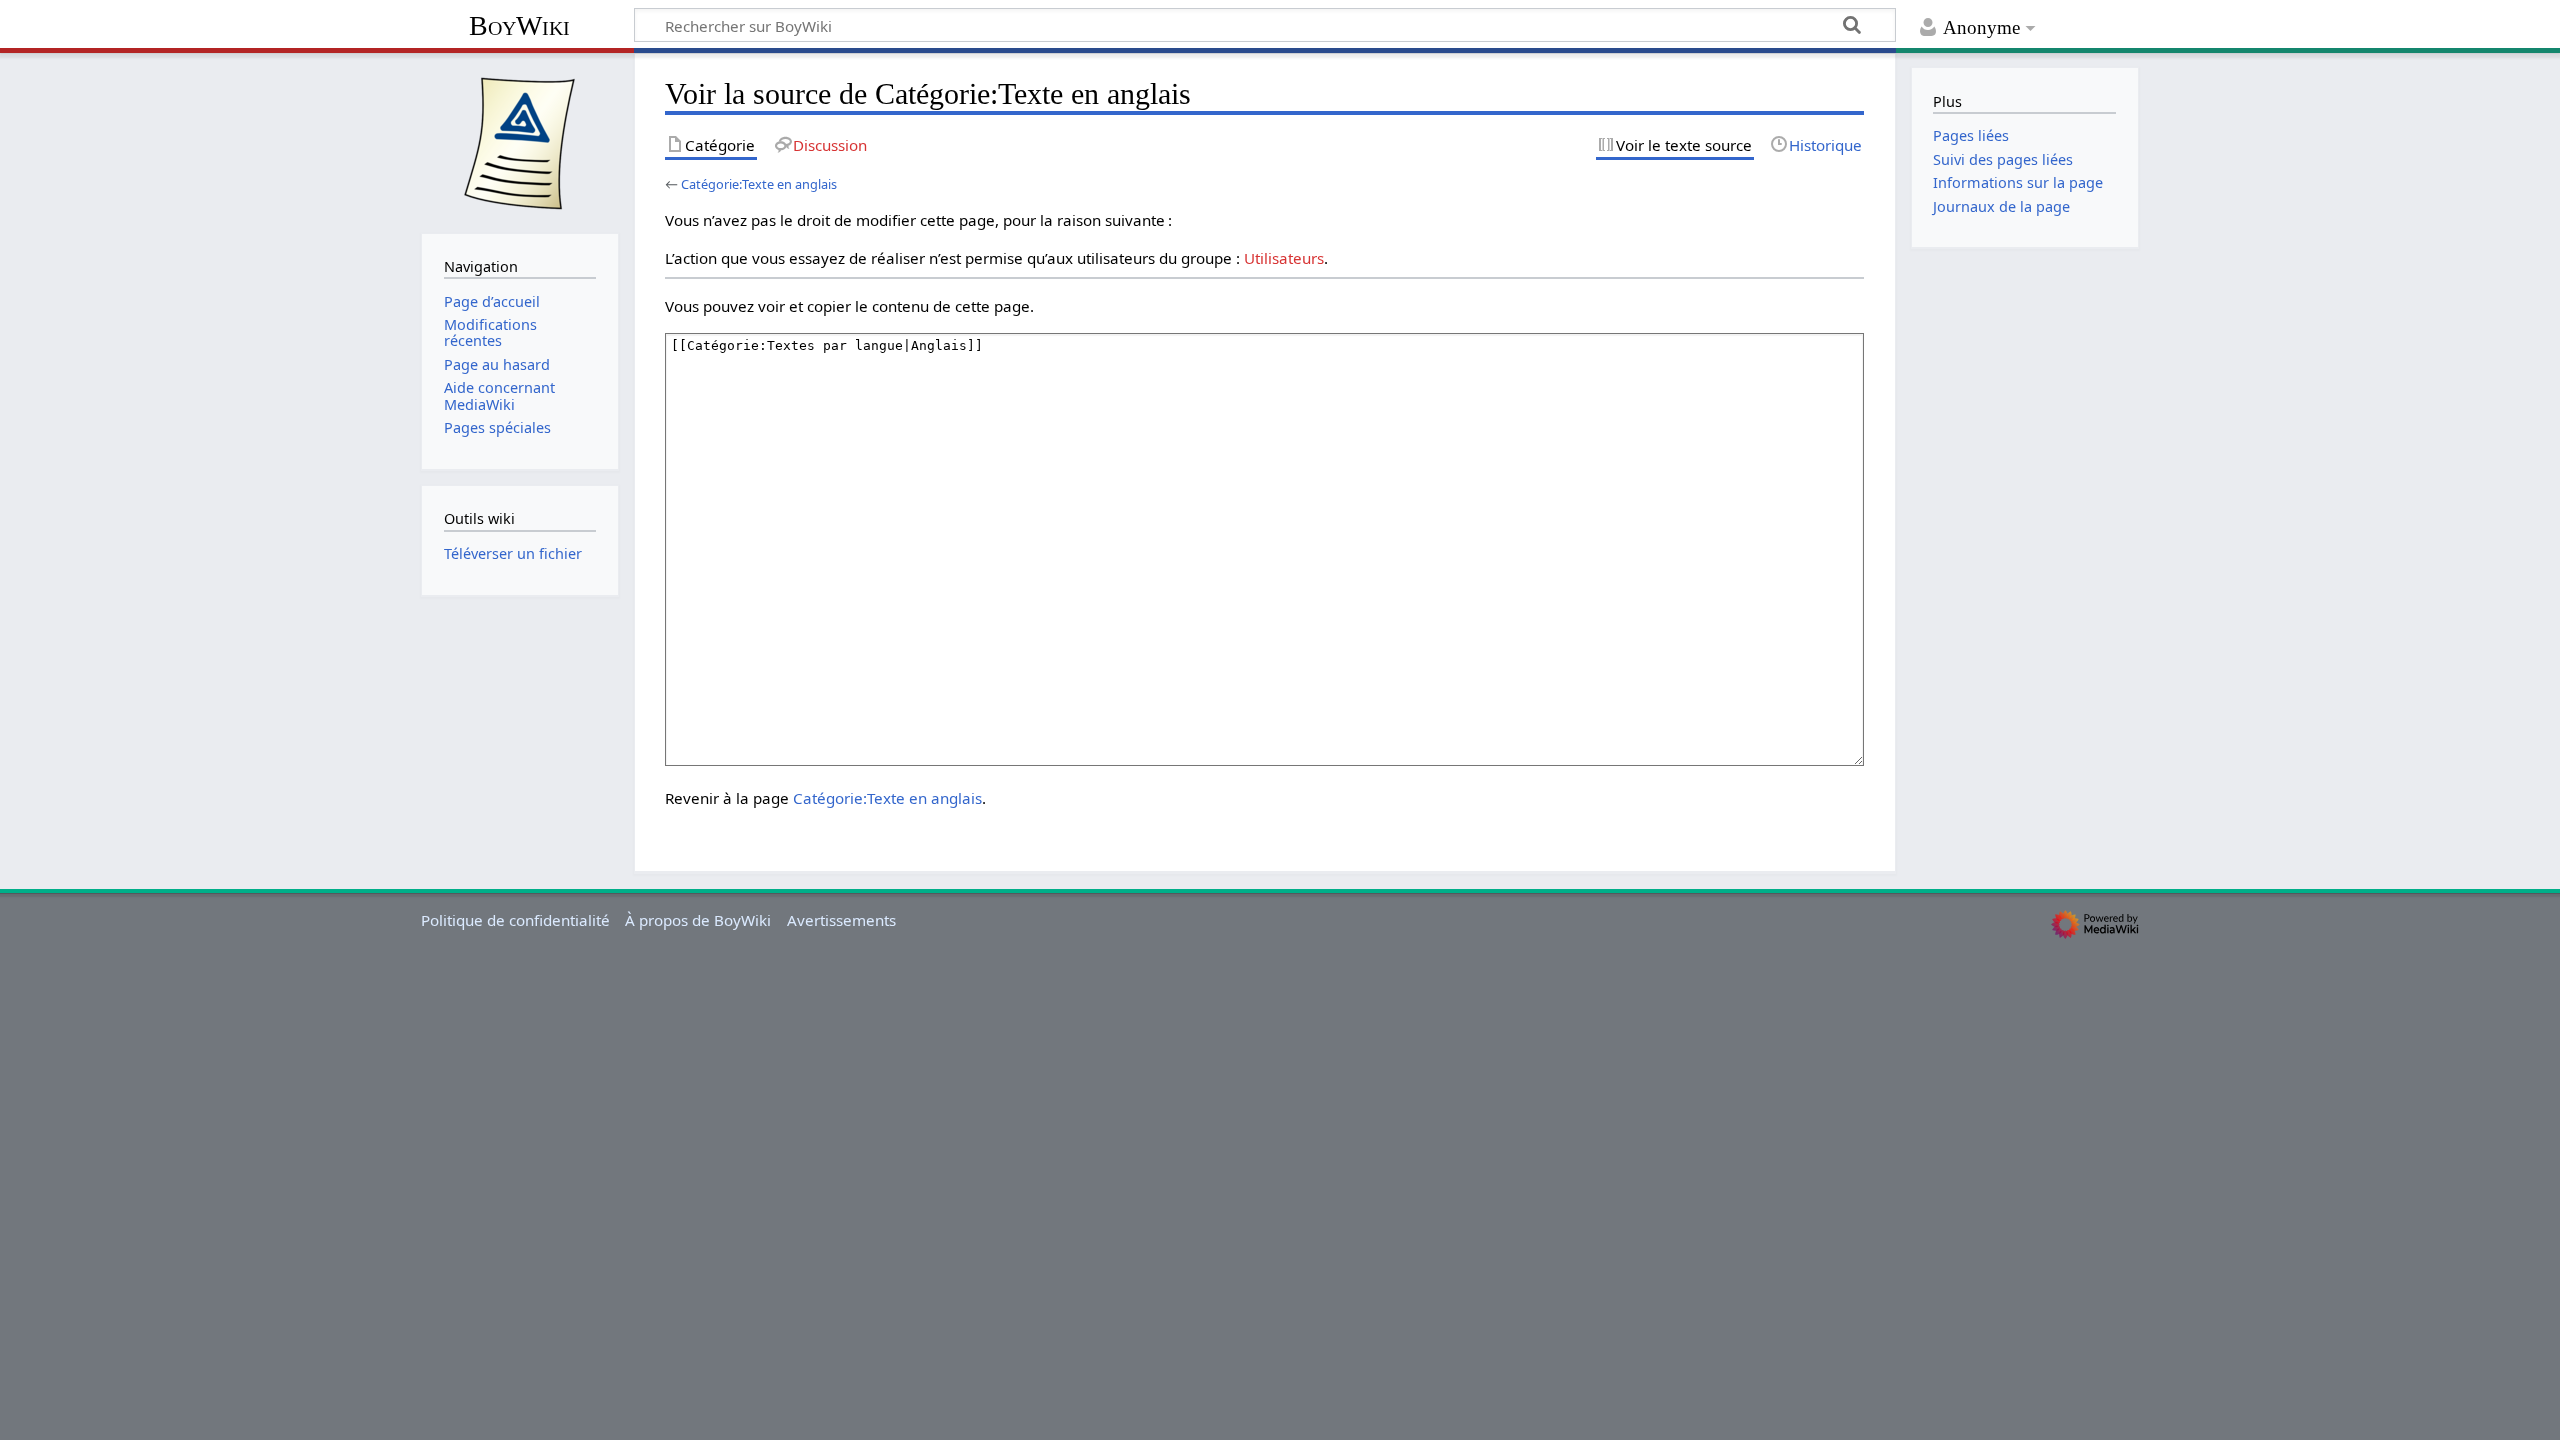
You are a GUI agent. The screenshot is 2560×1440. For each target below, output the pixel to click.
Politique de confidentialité (515, 920)
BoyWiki (519, 25)
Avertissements (841, 920)
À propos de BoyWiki (698, 920)
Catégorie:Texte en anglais (759, 184)
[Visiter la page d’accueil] (520, 141)
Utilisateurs (1284, 258)
